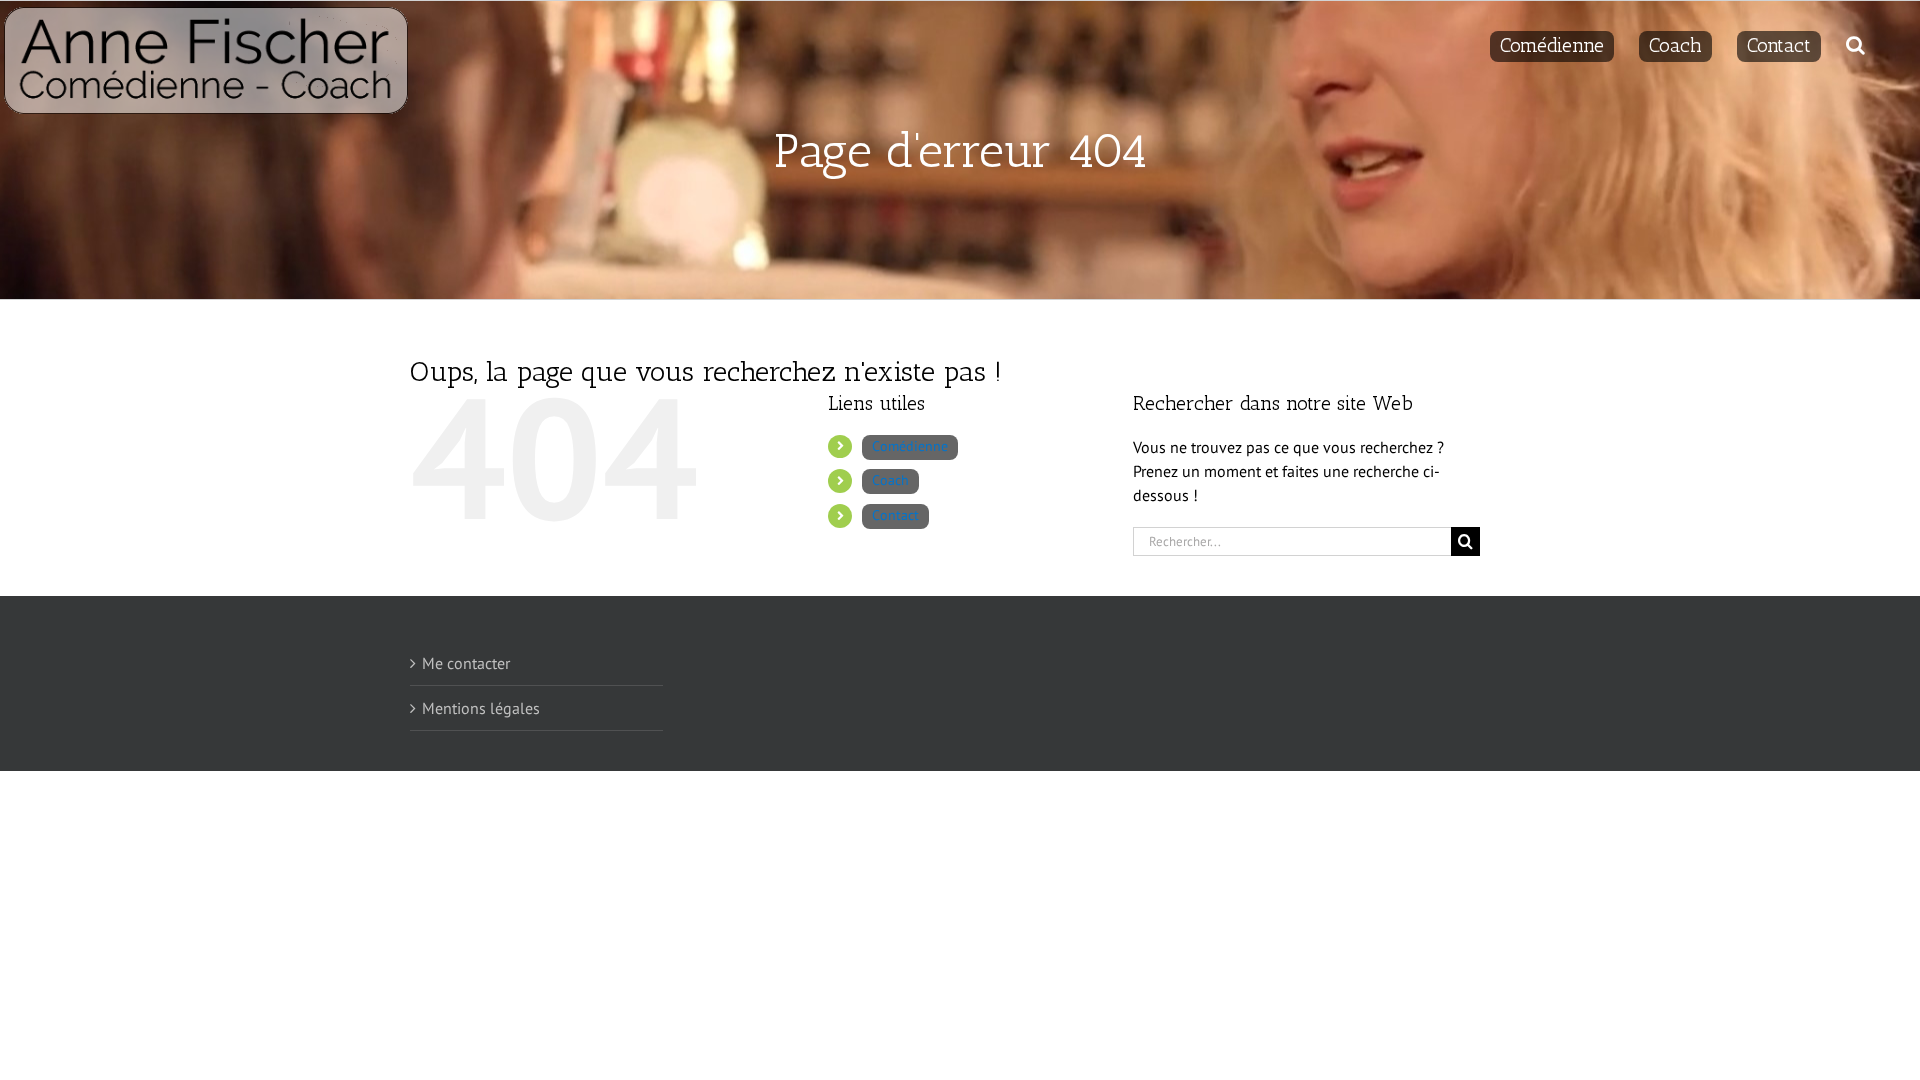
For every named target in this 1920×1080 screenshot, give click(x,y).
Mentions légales (481, 708)
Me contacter (466, 663)
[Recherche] (1855, 42)
